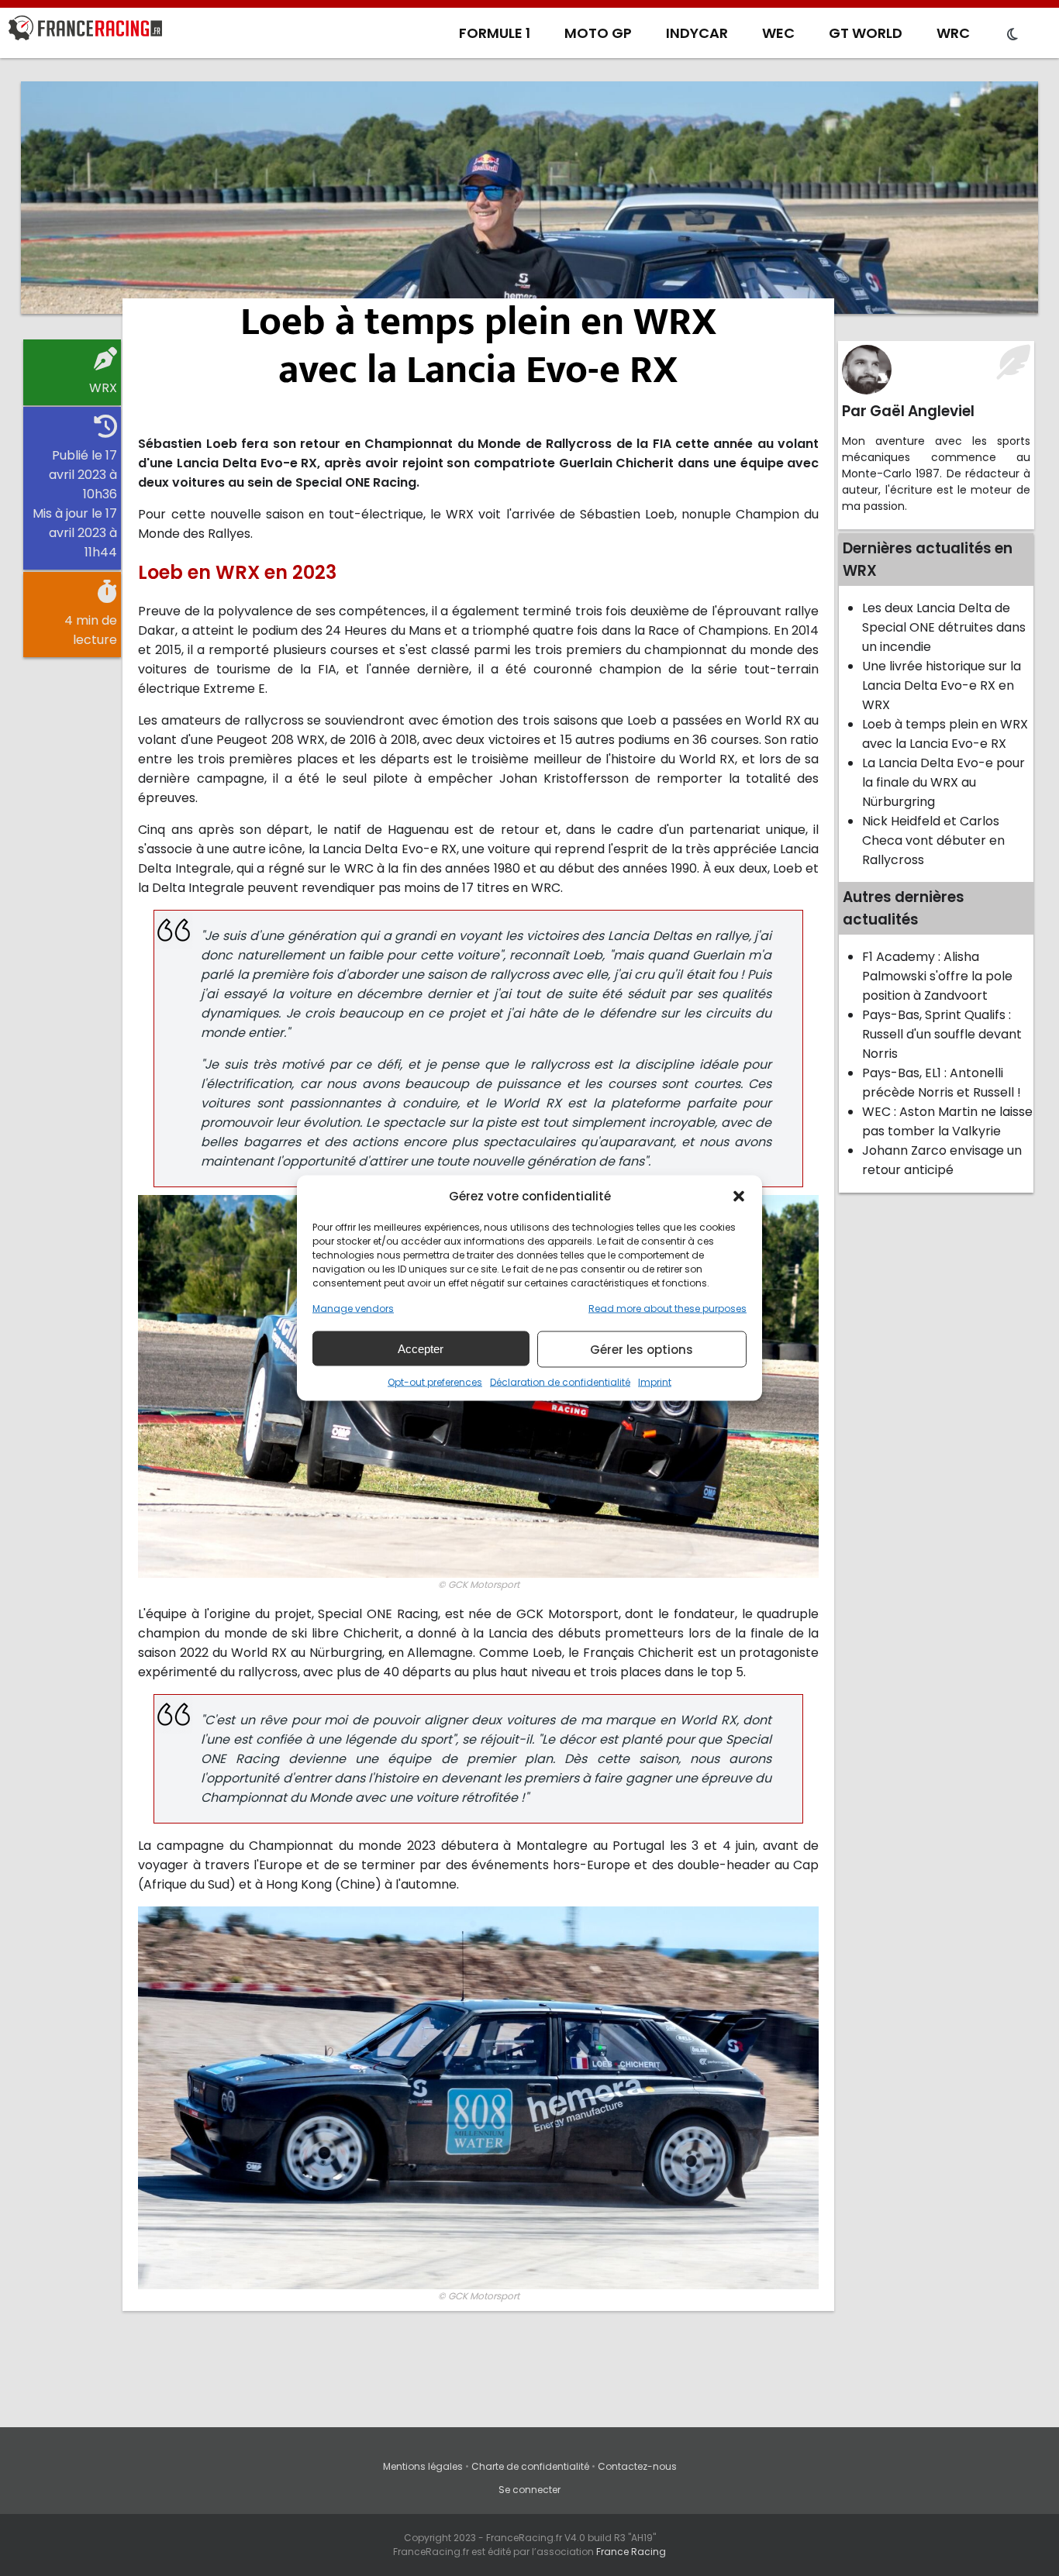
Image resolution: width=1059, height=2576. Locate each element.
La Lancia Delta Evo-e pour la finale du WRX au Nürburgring (943, 782)
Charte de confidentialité (530, 2466)
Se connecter (529, 2490)
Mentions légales (423, 2466)
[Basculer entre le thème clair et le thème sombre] (1012, 35)
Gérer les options (642, 1349)
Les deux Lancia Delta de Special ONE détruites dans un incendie (944, 627)
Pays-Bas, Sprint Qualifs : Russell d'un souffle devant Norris (942, 1034)
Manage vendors (353, 1309)
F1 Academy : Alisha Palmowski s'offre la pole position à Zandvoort (937, 976)
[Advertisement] (529, 198)
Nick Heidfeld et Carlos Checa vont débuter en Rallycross (933, 840)
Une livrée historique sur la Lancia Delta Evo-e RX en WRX (942, 685)
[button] (739, 1196)
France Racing (631, 2552)
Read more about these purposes (667, 1309)
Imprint (655, 1382)
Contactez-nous (637, 2466)
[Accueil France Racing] (85, 31)
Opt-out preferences (435, 1382)
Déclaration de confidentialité (560, 1382)
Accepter (421, 1348)
